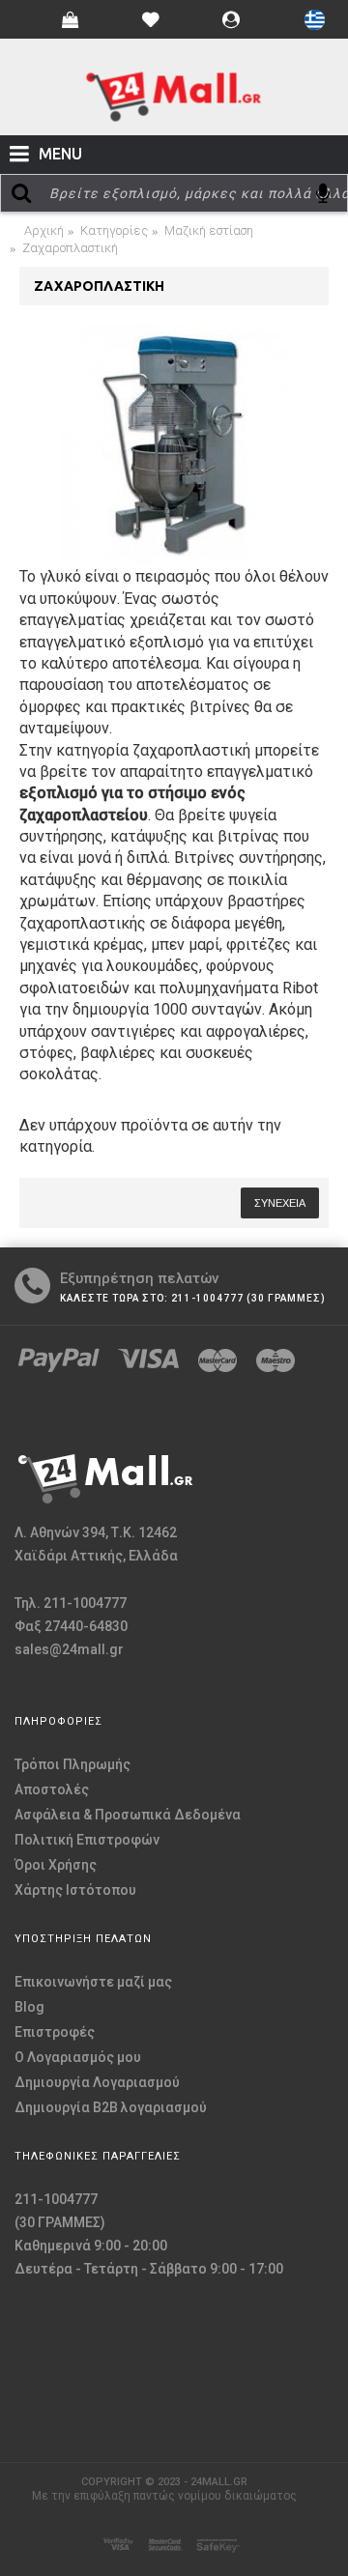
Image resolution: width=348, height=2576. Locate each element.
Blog (29, 2007)
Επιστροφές (55, 2032)
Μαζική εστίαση (209, 230)
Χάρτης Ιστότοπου (75, 1890)
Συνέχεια (280, 1203)
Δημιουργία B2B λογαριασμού (111, 2107)
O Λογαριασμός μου (78, 2057)
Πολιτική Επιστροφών (87, 1840)
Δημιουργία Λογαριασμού (97, 2082)
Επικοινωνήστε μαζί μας (93, 1982)
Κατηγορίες (114, 230)
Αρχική (44, 230)
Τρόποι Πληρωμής (72, 1764)
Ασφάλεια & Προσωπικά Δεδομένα (128, 1815)
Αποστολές (52, 1789)
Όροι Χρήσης (56, 1865)
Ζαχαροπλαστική (70, 248)
